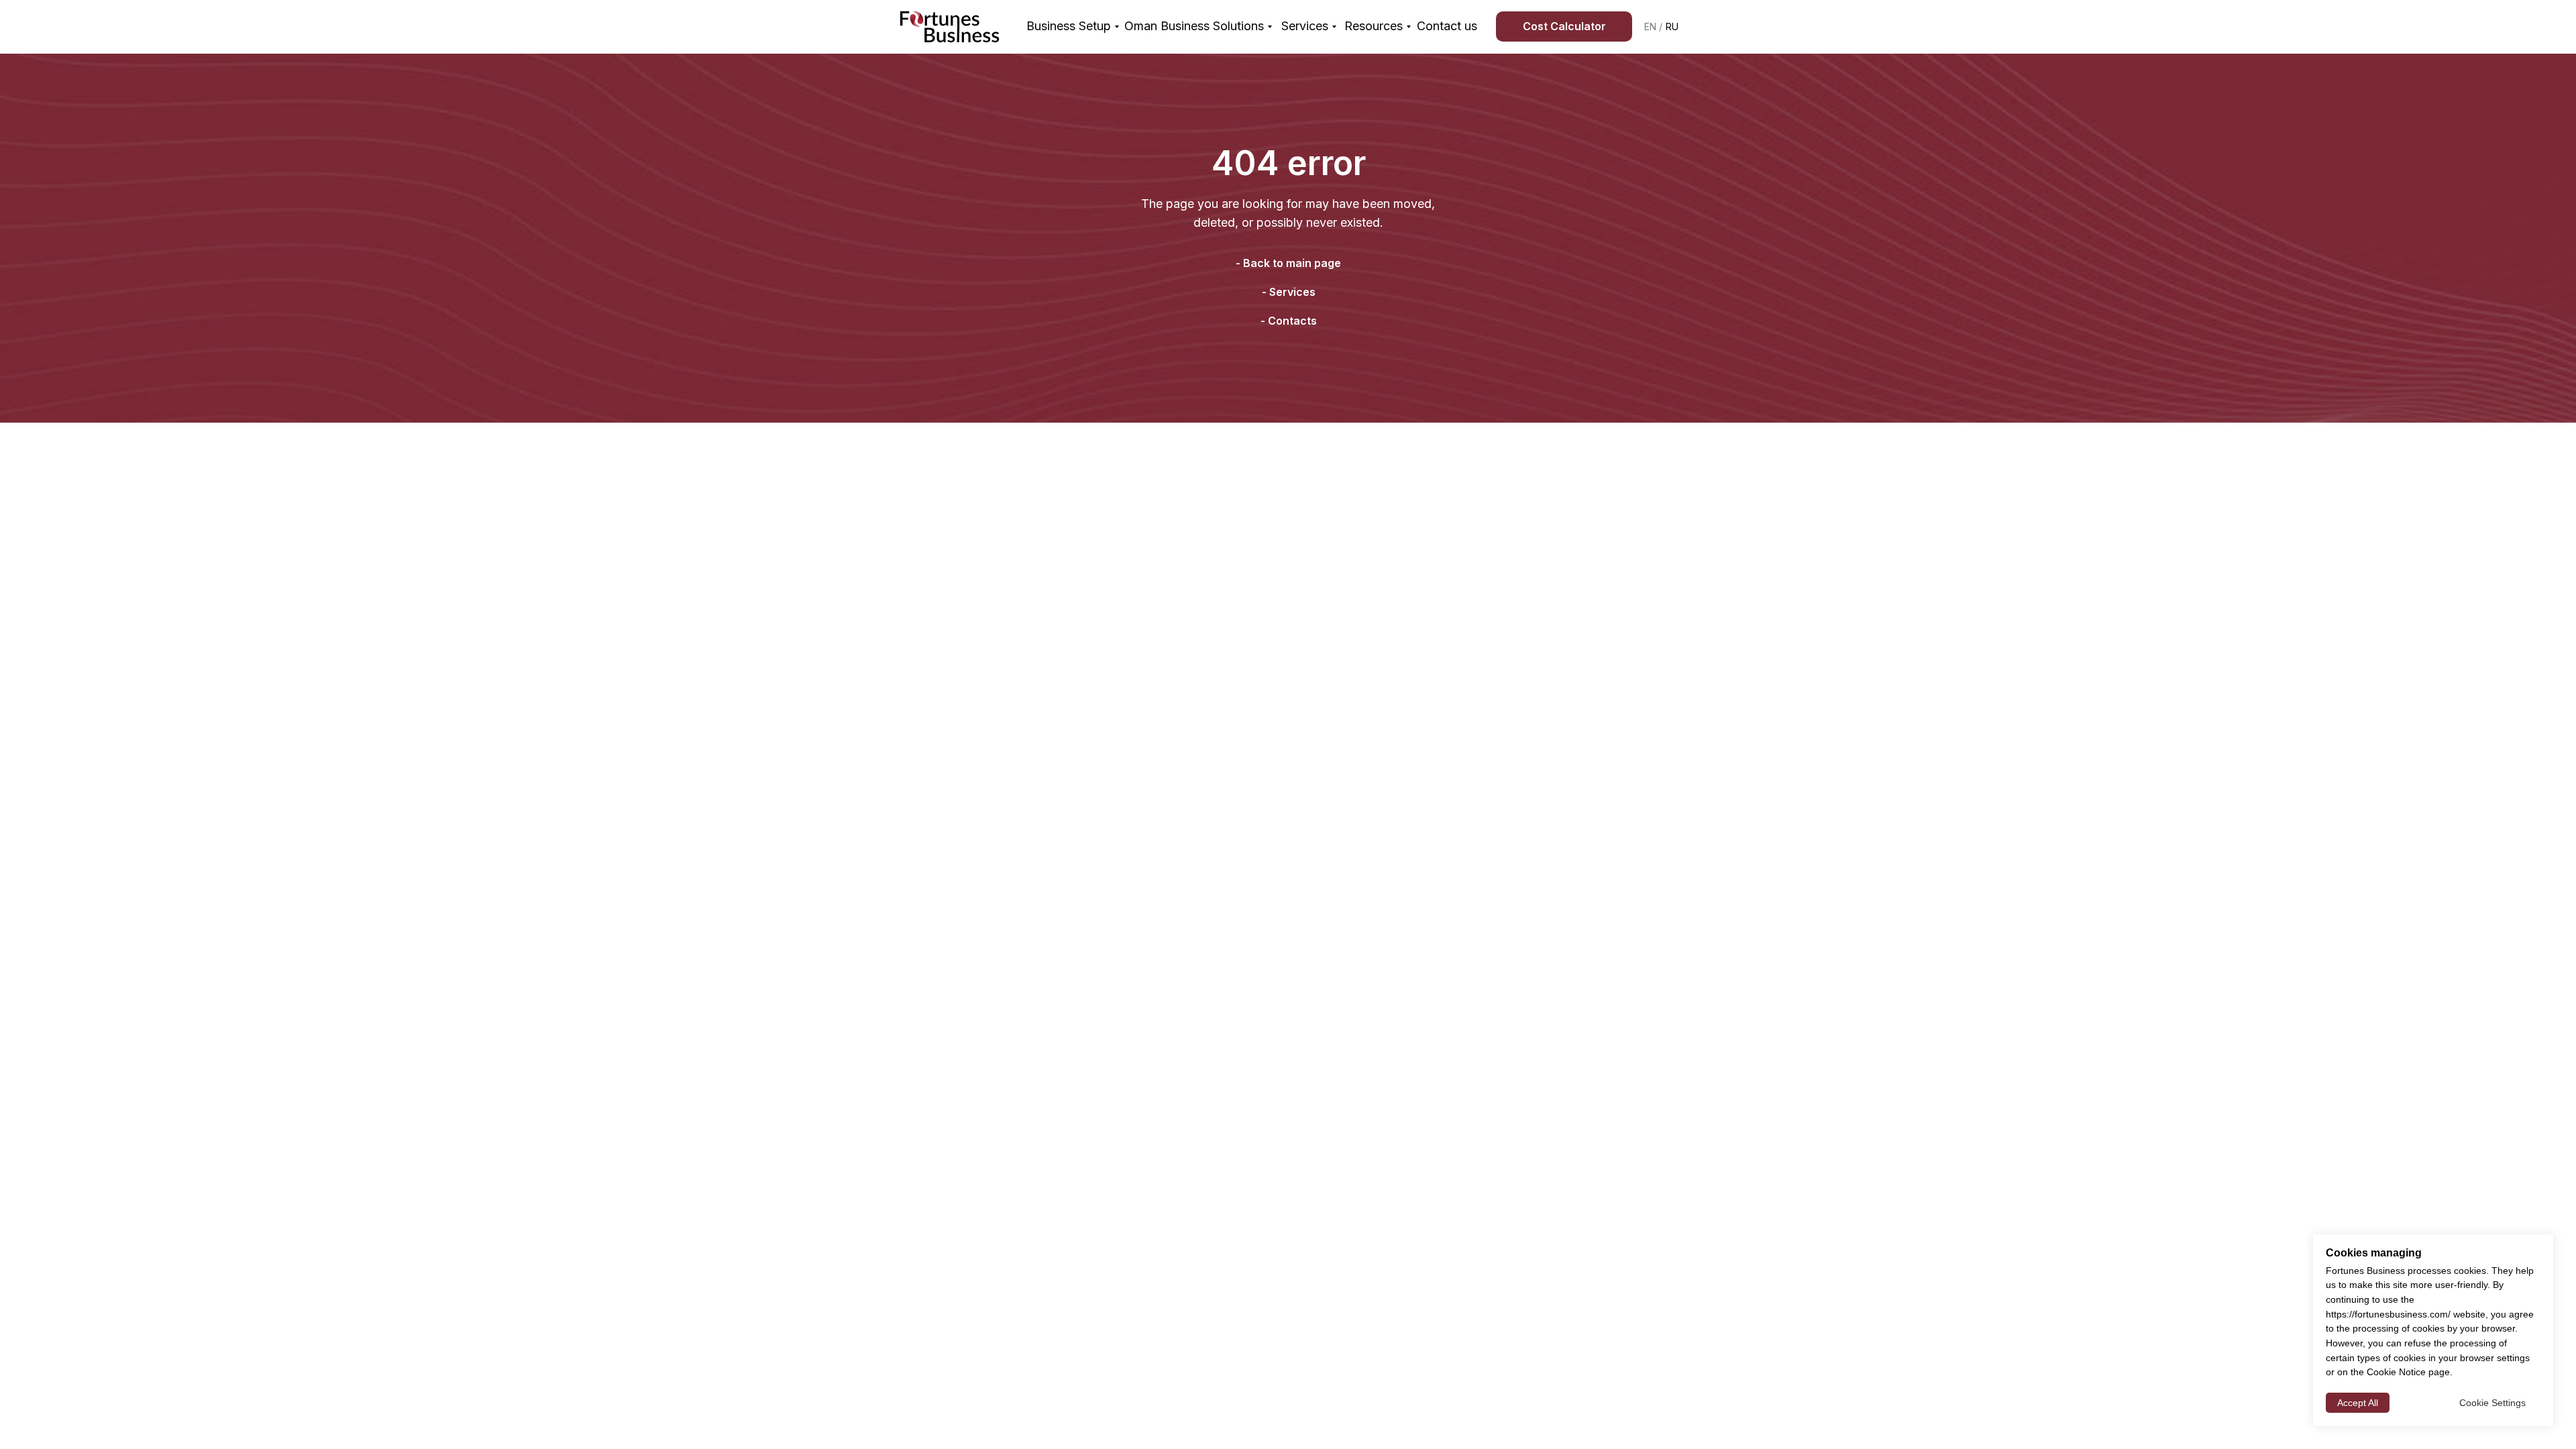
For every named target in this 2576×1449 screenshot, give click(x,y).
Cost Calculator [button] (1564, 26)
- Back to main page (1288, 263)
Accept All (2358, 1403)
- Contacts (1289, 321)
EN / (1653, 26)
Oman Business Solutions (1194, 26)
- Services (1289, 292)
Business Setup (1069, 26)
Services (1305, 26)
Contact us (1447, 26)
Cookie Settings (2492, 1403)
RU (1672, 26)
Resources (1374, 26)
